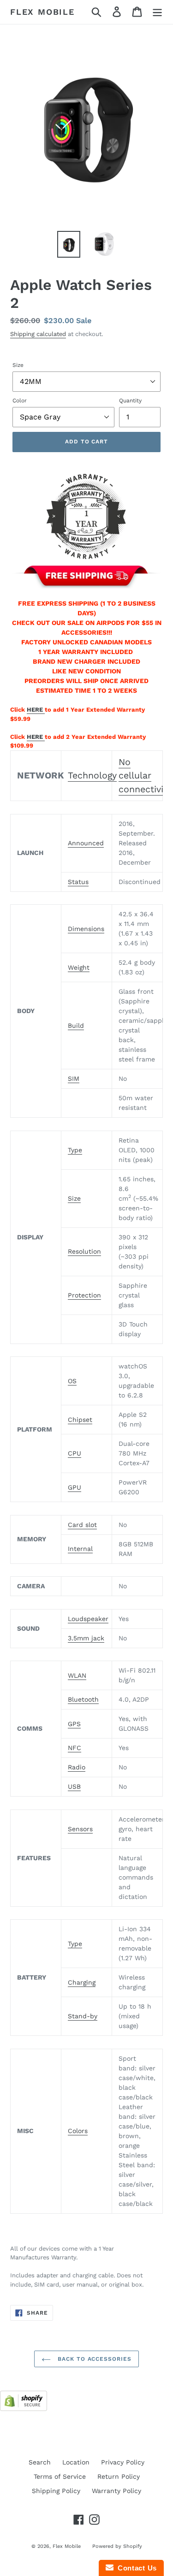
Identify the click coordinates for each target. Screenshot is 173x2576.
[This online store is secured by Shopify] (24, 2409)
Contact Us (135, 2568)
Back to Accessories (93, 2359)
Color (20, 401)
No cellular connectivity (145, 776)
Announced (86, 843)
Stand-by (83, 2016)
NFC (75, 1748)
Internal (80, 1549)
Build (76, 1026)
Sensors (80, 1829)
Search (40, 2462)
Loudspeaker (88, 1619)
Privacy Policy (123, 2462)
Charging (82, 1982)
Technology (92, 775)
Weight (79, 967)
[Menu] (157, 12)
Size (18, 365)
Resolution (84, 1251)
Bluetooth (83, 1699)
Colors (78, 2131)
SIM (74, 1079)
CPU (75, 1453)
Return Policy (119, 2476)
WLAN (77, 1675)
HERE (36, 710)
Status (78, 882)
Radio (77, 1767)
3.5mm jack (86, 1638)
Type (75, 1150)
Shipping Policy (56, 2491)
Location (76, 2462)
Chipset (80, 1420)
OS (72, 1381)
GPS (74, 1724)
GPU (75, 1487)
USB (74, 1786)
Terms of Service (60, 2476)
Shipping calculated (38, 334)
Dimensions (86, 929)
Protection (84, 1295)
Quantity (130, 401)
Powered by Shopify (117, 2546)
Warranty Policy (116, 2491)
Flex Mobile (42, 12)
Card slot (82, 1525)
